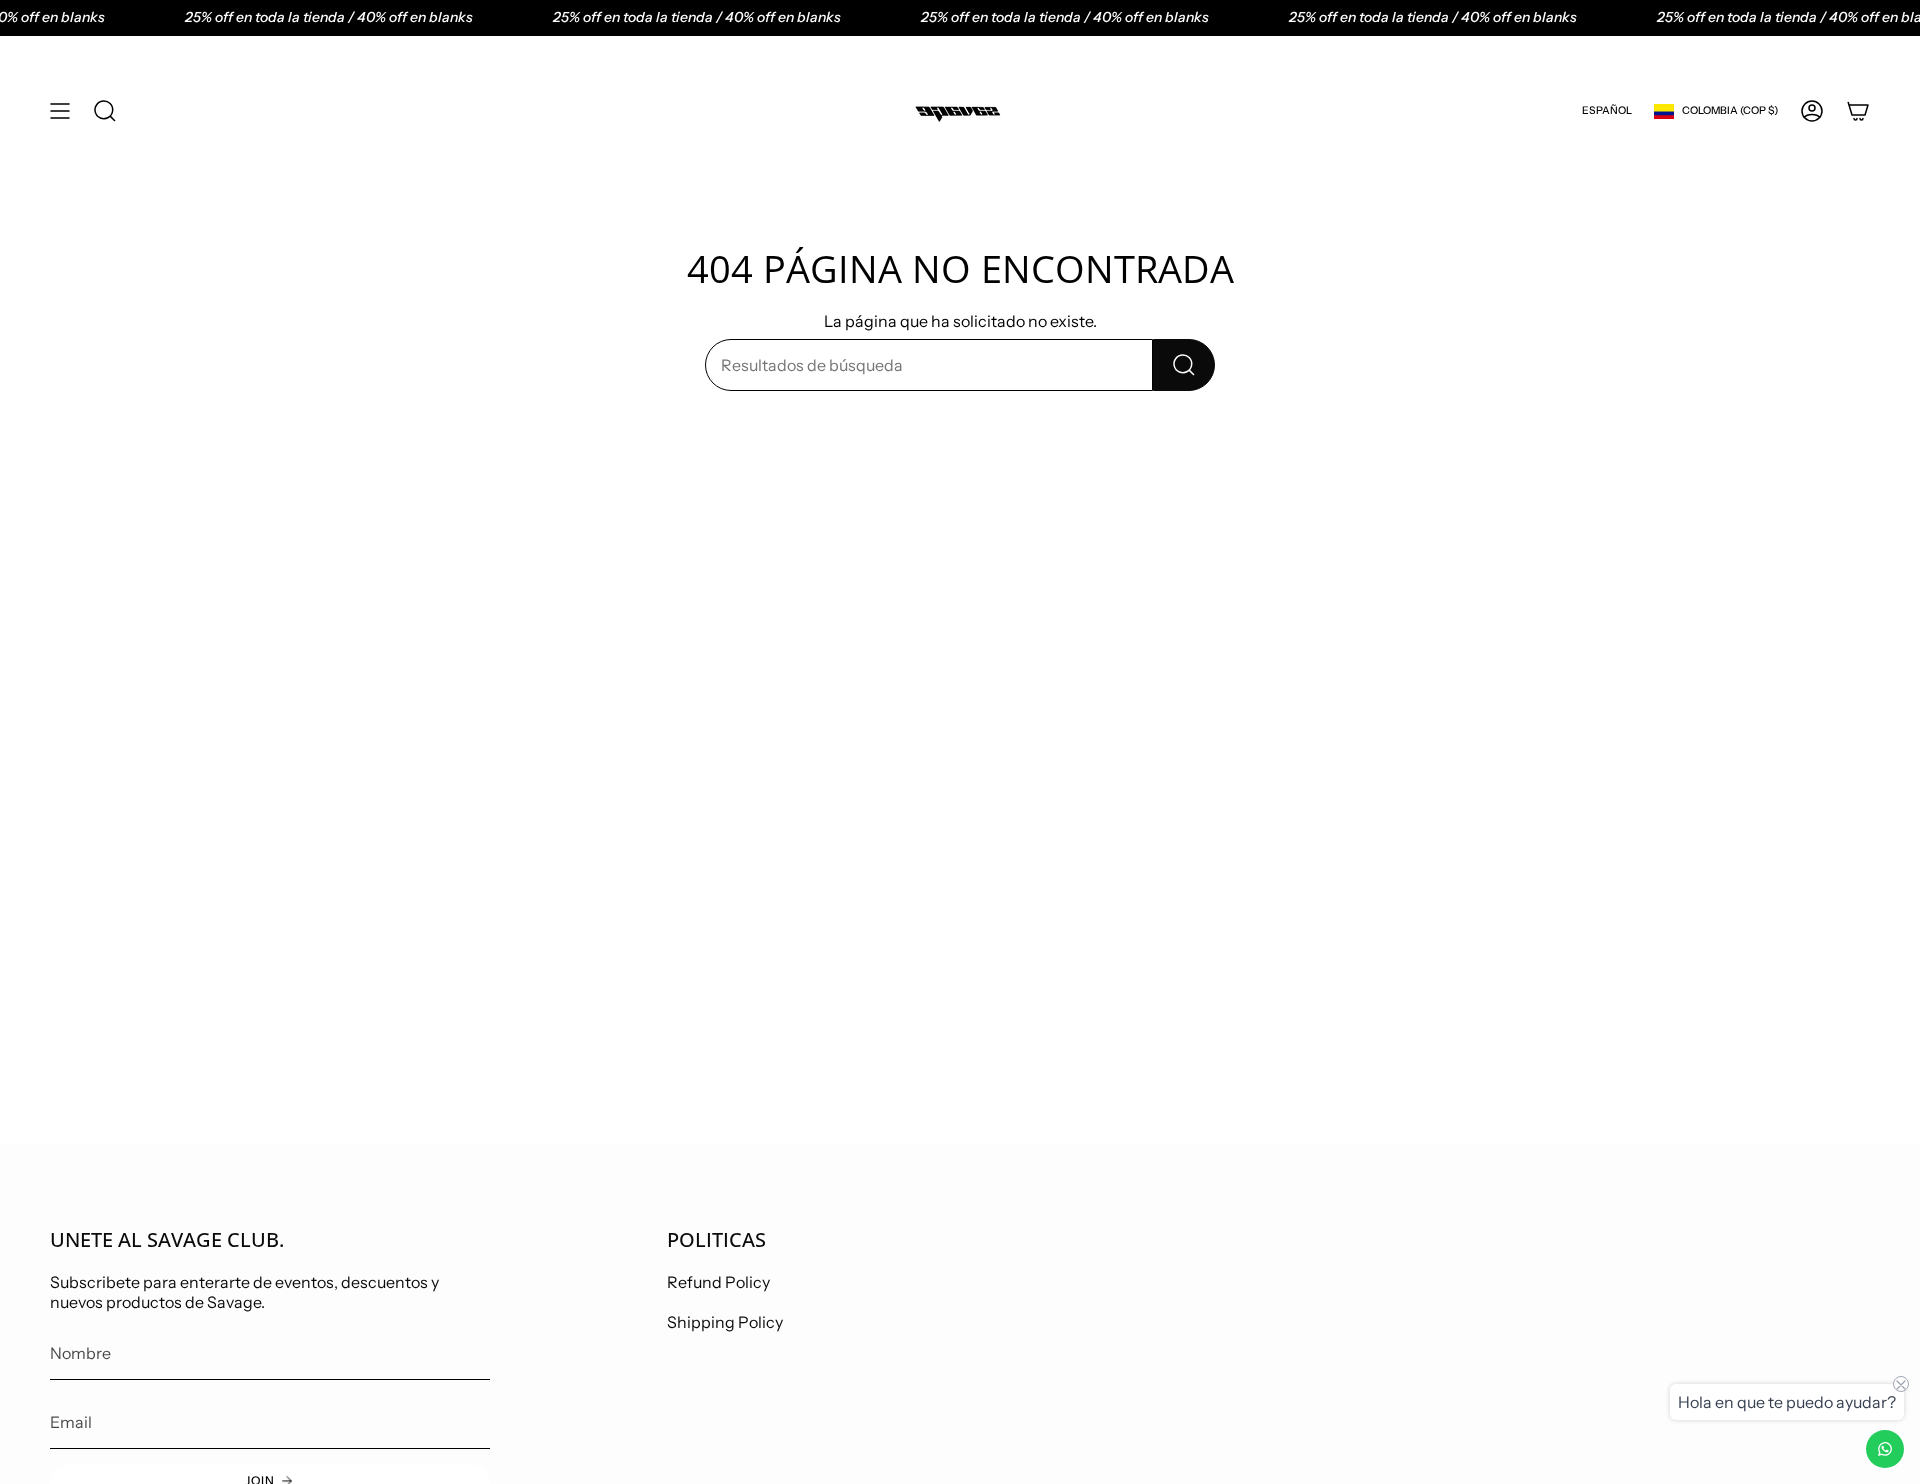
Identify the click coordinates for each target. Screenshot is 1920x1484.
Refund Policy (718, 1282)
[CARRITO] (1858, 111)
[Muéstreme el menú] (60, 111)
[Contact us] (1885, 1449)
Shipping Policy (725, 1322)
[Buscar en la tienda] (1184, 365)
